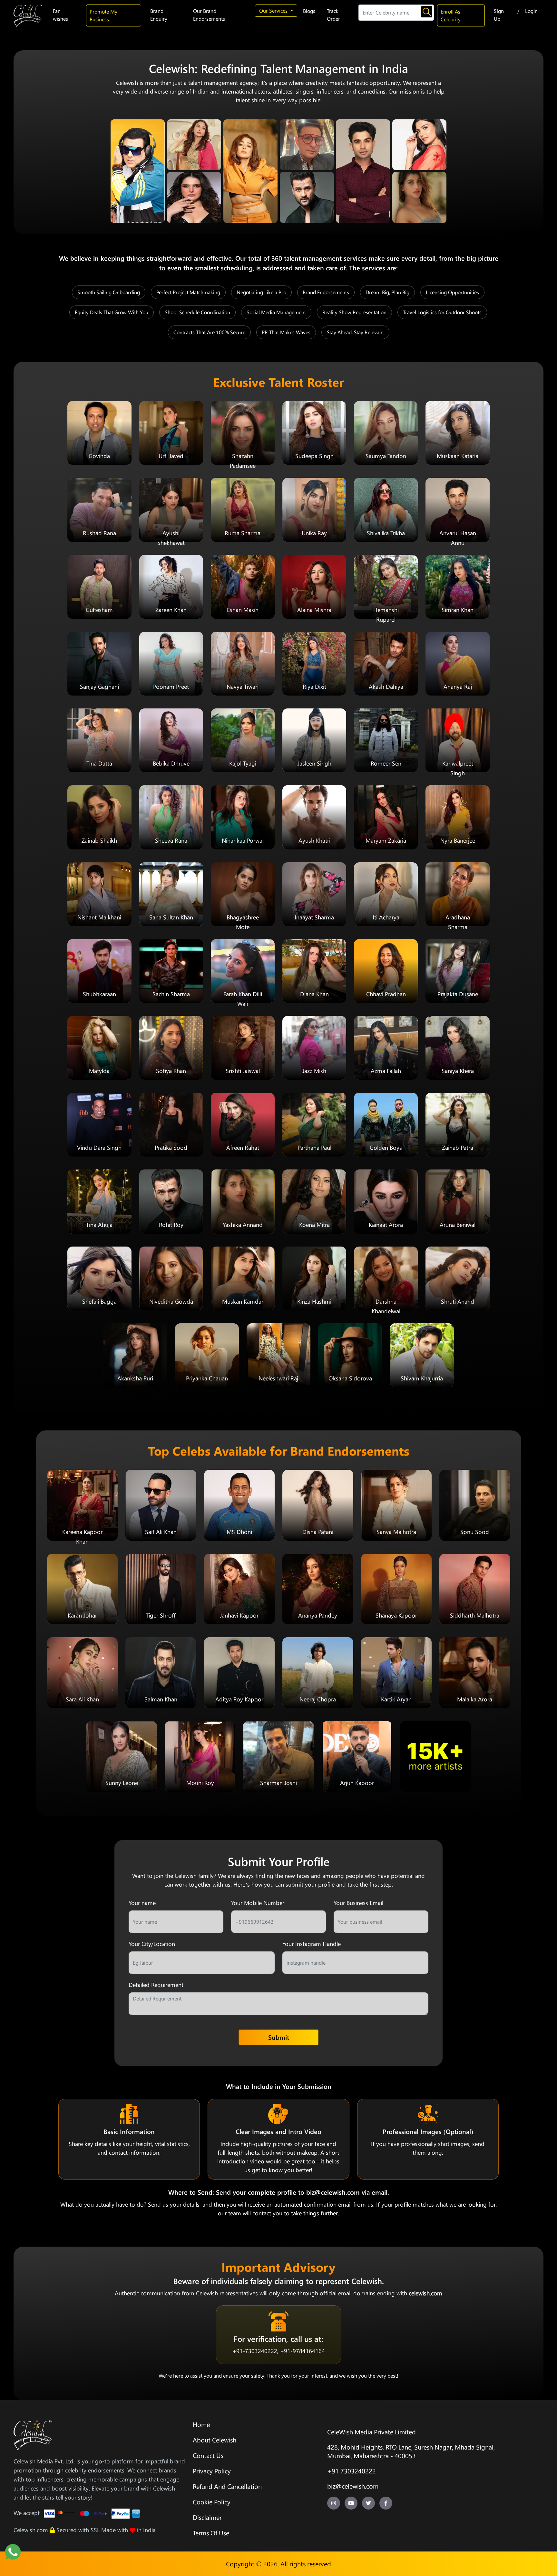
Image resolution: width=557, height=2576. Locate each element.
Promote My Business (103, 15)
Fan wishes (60, 15)
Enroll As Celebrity (451, 15)
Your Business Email (358, 1903)
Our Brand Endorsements (209, 15)
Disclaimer (207, 2517)
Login (531, 11)
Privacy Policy (212, 2471)
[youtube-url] (351, 2503)
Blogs (309, 11)
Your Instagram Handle (312, 1944)
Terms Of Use (211, 2533)
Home (201, 2424)
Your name (142, 1903)
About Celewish (215, 2440)
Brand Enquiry (159, 15)
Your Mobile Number (258, 1903)
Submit (279, 2037)
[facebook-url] (386, 2503)
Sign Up (499, 15)
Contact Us (208, 2455)
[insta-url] (334, 2503)
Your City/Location (152, 1944)
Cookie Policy (212, 2502)
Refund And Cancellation (227, 2486)
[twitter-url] (368, 2503)
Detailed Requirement (156, 1985)
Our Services (274, 10)
